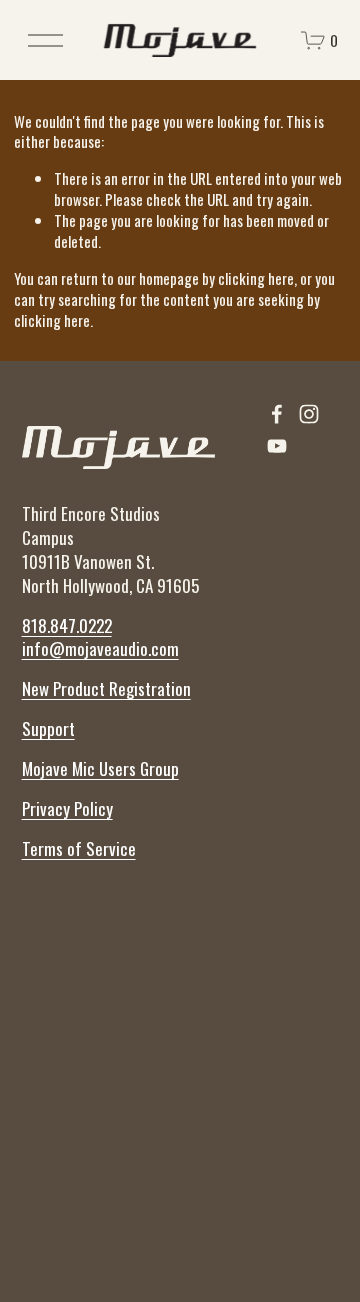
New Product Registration (106, 689)
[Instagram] (309, 414)
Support (48, 729)
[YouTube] (277, 446)
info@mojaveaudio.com (100, 649)
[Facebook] (277, 414)
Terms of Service (79, 849)
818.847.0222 (67, 626)
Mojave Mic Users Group (100, 769)
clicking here (256, 278)
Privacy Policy (67, 809)
